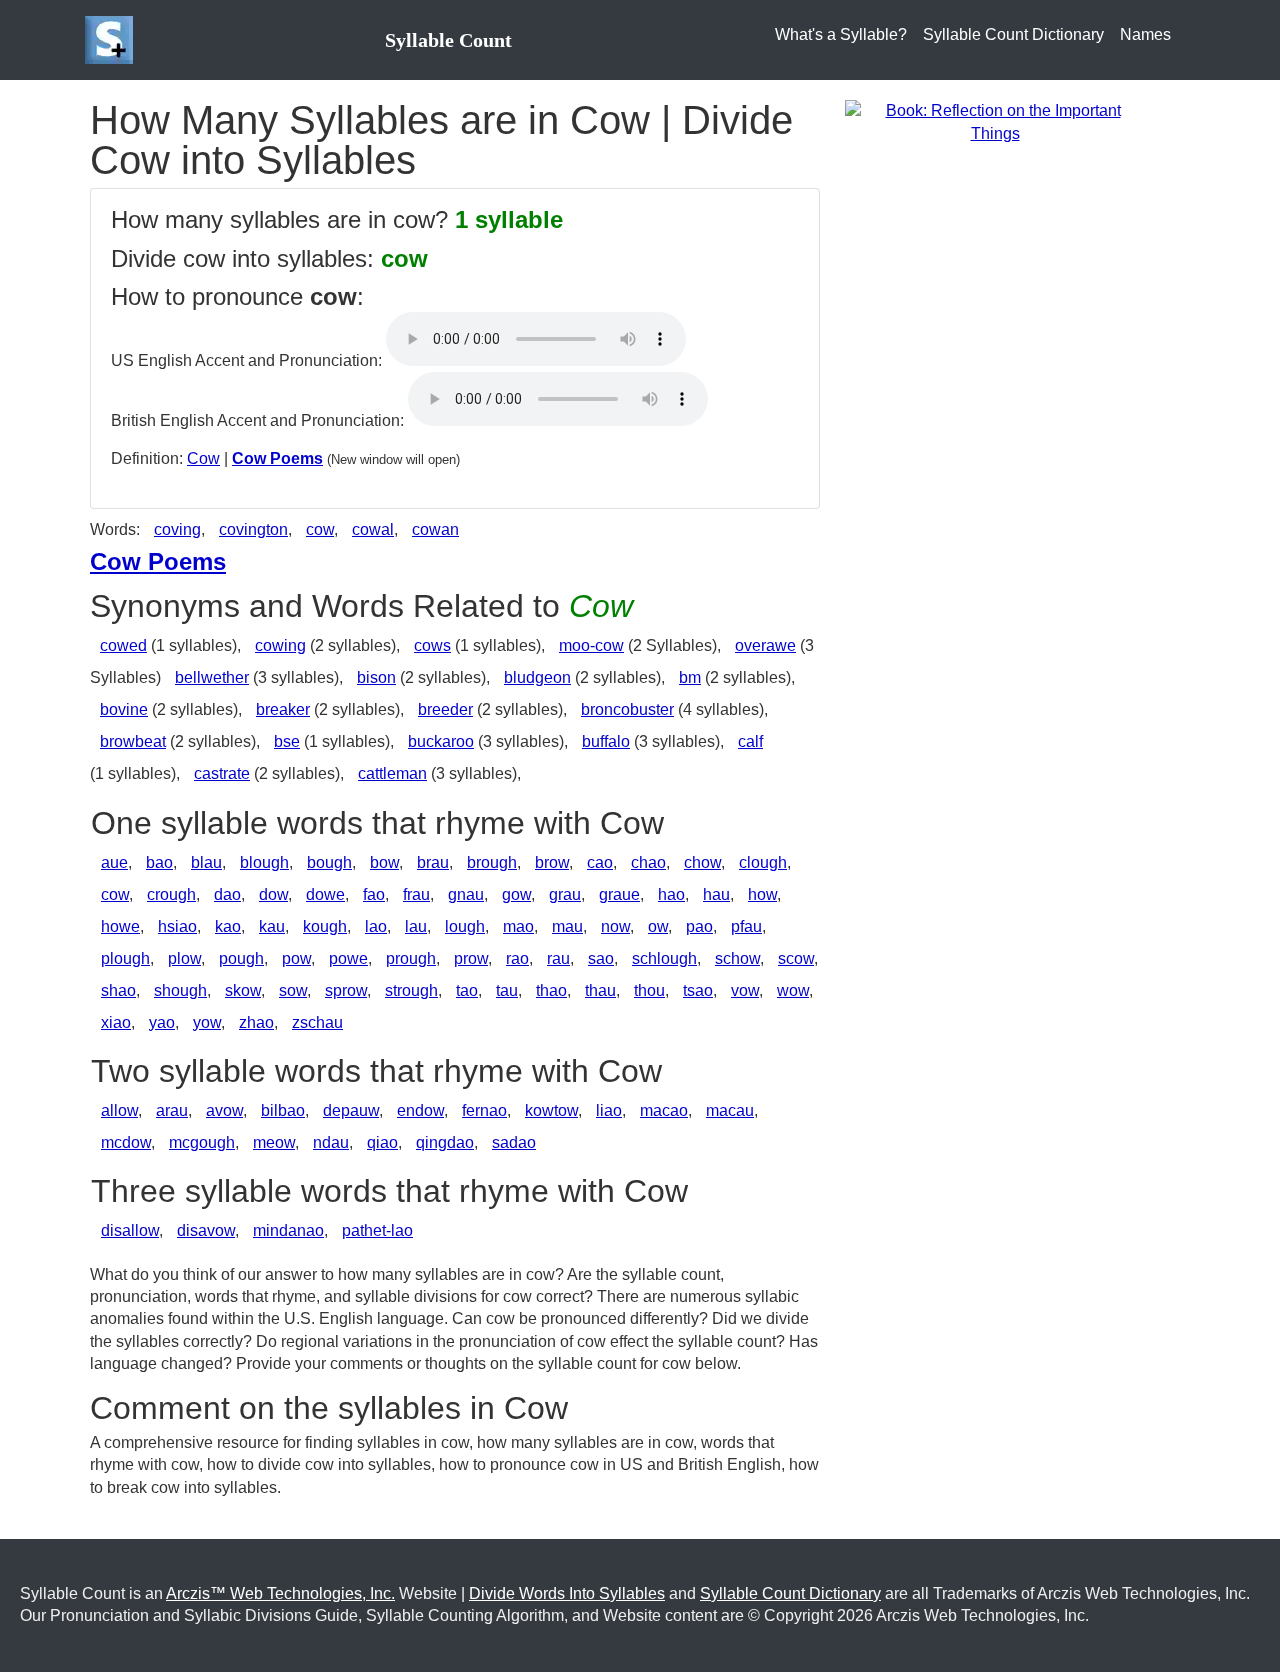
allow (119, 1110)
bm (690, 677)
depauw (351, 1110)
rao (517, 958)
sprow (346, 990)
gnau (466, 894)
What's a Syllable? (841, 34)
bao (159, 862)
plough (125, 958)
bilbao (283, 1110)
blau (206, 862)
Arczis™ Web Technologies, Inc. (280, 1593)
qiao (382, 1142)
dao (227, 894)
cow (320, 529)
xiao (116, 1022)
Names (1145, 34)
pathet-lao (377, 1230)
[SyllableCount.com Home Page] (113, 40)
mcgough (202, 1142)
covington (253, 529)
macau (730, 1110)
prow (471, 958)
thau (600, 990)
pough (241, 958)
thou (649, 990)
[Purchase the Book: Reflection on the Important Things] (995, 121)
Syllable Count (448, 40)
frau (416, 894)
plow (184, 958)
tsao (698, 990)
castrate (222, 773)
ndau (331, 1142)
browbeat (133, 741)
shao (118, 990)
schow (737, 958)
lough (465, 926)
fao (374, 894)
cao (600, 862)
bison (376, 677)
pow (296, 958)
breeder (445, 709)
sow (293, 990)
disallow (130, 1230)
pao (699, 926)
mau (567, 926)
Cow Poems (277, 458)
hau (716, 894)
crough (171, 894)
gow (516, 894)
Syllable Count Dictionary (1013, 34)
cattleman (392, 773)
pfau (746, 926)
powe (348, 958)
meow (274, 1142)
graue (619, 894)
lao (376, 926)
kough (325, 926)
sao (601, 958)
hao (671, 894)
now (615, 926)
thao (551, 990)
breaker (283, 709)
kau (272, 926)
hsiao (177, 926)
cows (432, 645)
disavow (206, 1230)
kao (228, 926)
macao (664, 1110)
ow (658, 926)
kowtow (551, 1110)
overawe (765, 645)
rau (558, 958)
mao (518, 926)
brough (492, 862)
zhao (256, 1022)
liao (609, 1110)
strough (411, 990)
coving (177, 529)
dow (273, 894)
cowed (123, 645)
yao (162, 1022)
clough (763, 862)
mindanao (288, 1230)
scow (796, 958)
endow (420, 1110)
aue (114, 862)
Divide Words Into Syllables (567, 1593)
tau (507, 990)
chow (702, 862)
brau (433, 862)
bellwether (212, 677)
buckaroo (441, 741)
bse (287, 741)
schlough (664, 958)
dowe (325, 894)
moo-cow (591, 645)
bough (329, 862)
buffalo (606, 741)
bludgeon (537, 677)
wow (793, 990)
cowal (373, 529)
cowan (435, 529)
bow (384, 862)
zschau (317, 1022)
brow (552, 862)
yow (207, 1022)
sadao (514, 1142)
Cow (203, 458)
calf (750, 741)
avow (224, 1110)
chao (648, 862)
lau (416, 926)
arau (172, 1110)
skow (243, 990)
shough (180, 990)
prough (411, 958)
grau (565, 894)
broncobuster (627, 709)
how (762, 894)
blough (264, 862)
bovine (124, 709)
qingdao (445, 1142)
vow (745, 990)
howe (120, 926)
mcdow (126, 1142)
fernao (484, 1110)
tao (467, 990)
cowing (280, 645)
